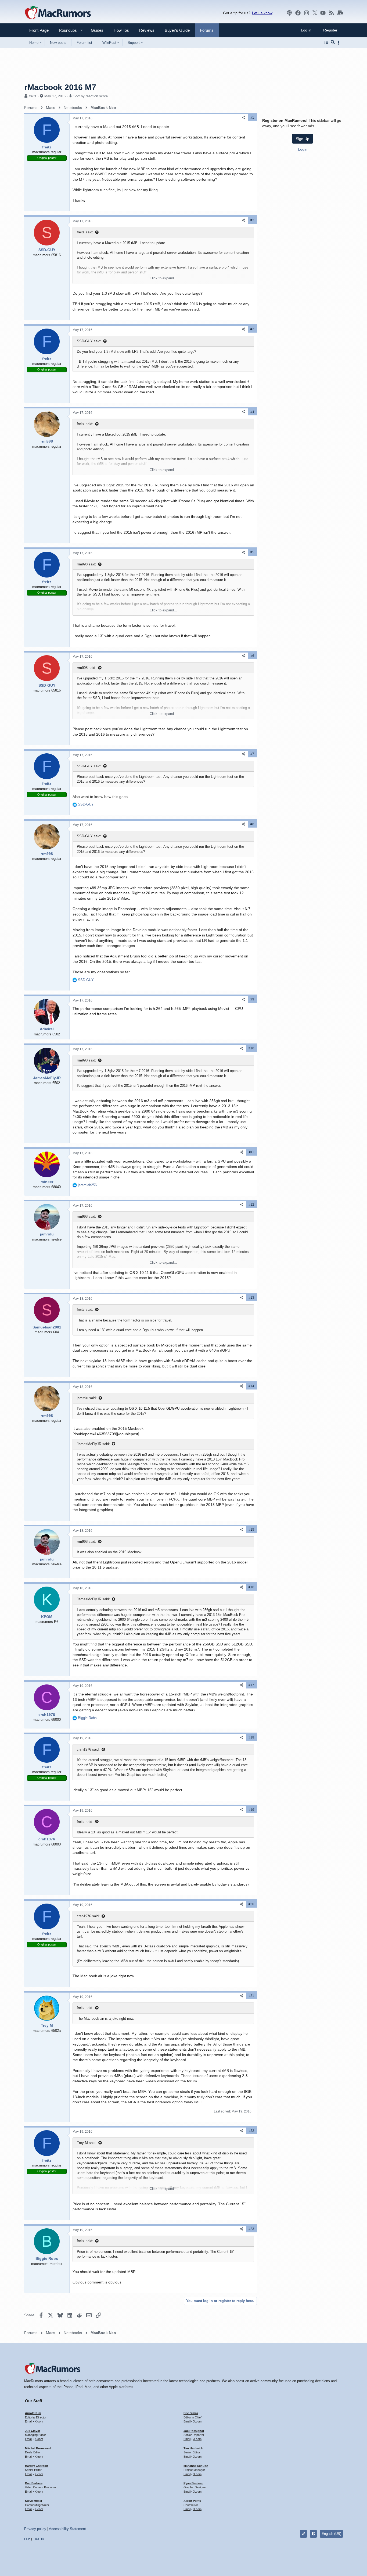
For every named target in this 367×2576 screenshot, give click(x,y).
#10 (251, 1048)
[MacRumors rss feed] (332, 13)
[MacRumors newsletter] (340, 13)
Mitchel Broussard (38, 2448)
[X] (315, 13)
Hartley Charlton (37, 2466)
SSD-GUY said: (89, 341)
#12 (251, 1205)
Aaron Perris (192, 2501)
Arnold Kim (33, 2413)
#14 (251, 1386)
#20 (251, 1904)
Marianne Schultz (196, 2466)
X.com (39, 2421)
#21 (251, 1996)
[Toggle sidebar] (340, 43)
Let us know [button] (262, 13)
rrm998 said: (87, 564)
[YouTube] (323, 13)
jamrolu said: (87, 1398)
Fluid (27, 2539)
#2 (252, 220)
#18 (251, 1737)
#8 (252, 824)
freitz (33, 96)
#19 (251, 1810)
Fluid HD (38, 2539)
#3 (252, 329)
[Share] (243, 118)
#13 (251, 1298)
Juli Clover (33, 2431)
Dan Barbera (34, 2483)
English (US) (331, 2534)
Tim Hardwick (193, 2448)
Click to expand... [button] (163, 278)
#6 (252, 656)
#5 (252, 552)
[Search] (333, 42)
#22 (251, 2131)
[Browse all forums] (326, 42)
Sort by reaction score (91, 96)
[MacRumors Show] (289, 13)
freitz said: (85, 232)
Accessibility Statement (67, 2529)
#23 (251, 2229)
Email (28, 2421)
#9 (252, 999)
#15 (251, 1530)
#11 (251, 1152)
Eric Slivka (191, 2413)
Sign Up (303, 138)
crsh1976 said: (88, 1749)
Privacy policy (35, 2529)
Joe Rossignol (194, 2431)
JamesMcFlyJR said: (93, 1444)
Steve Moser (34, 2501)
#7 (252, 754)
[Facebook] (298, 13)
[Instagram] (307, 13)
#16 (251, 1587)
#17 (251, 1685)
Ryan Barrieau (193, 2483)
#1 (252, 117)
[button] (66, 30)
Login (303, 149)
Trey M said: (87, 2143)
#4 (252, 412)
